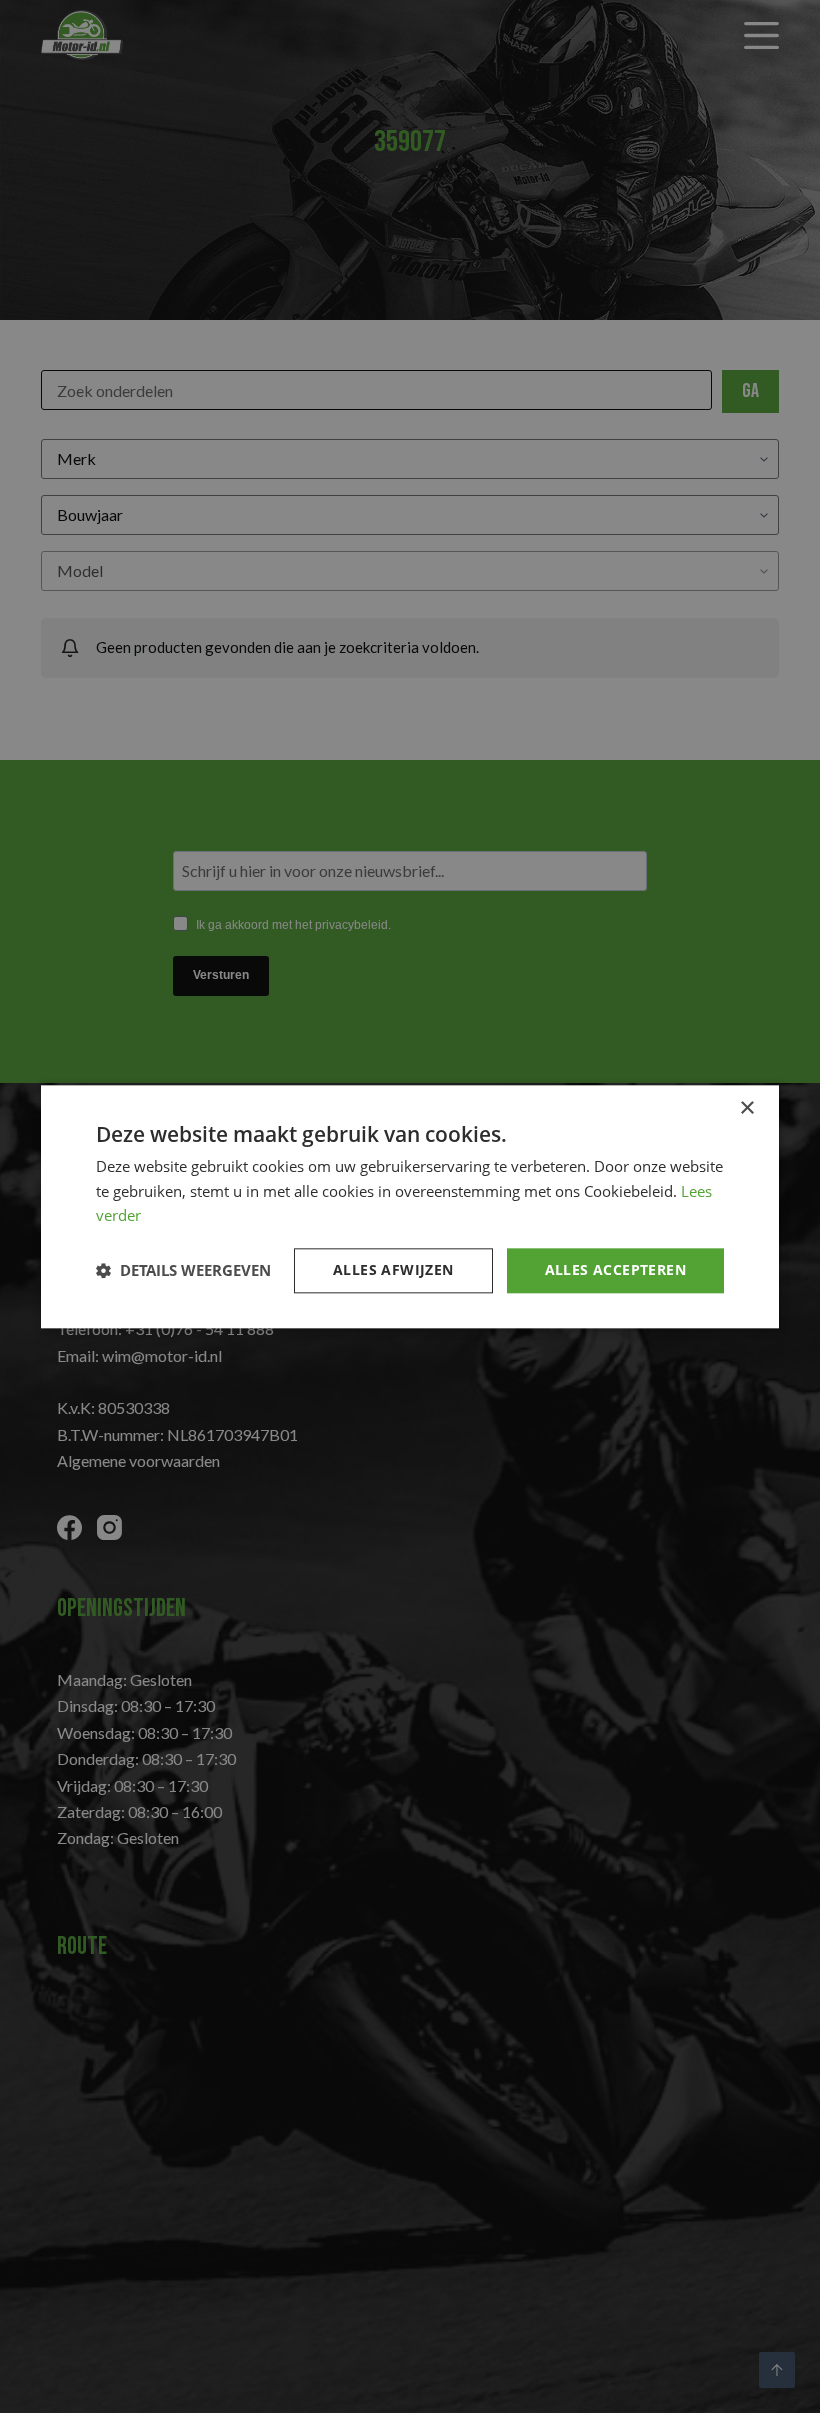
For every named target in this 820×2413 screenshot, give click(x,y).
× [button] (746, 1108)
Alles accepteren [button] (615, 1269)
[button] (183, 1271)
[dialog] (410, 1206)
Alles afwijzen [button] (393, 1269)
